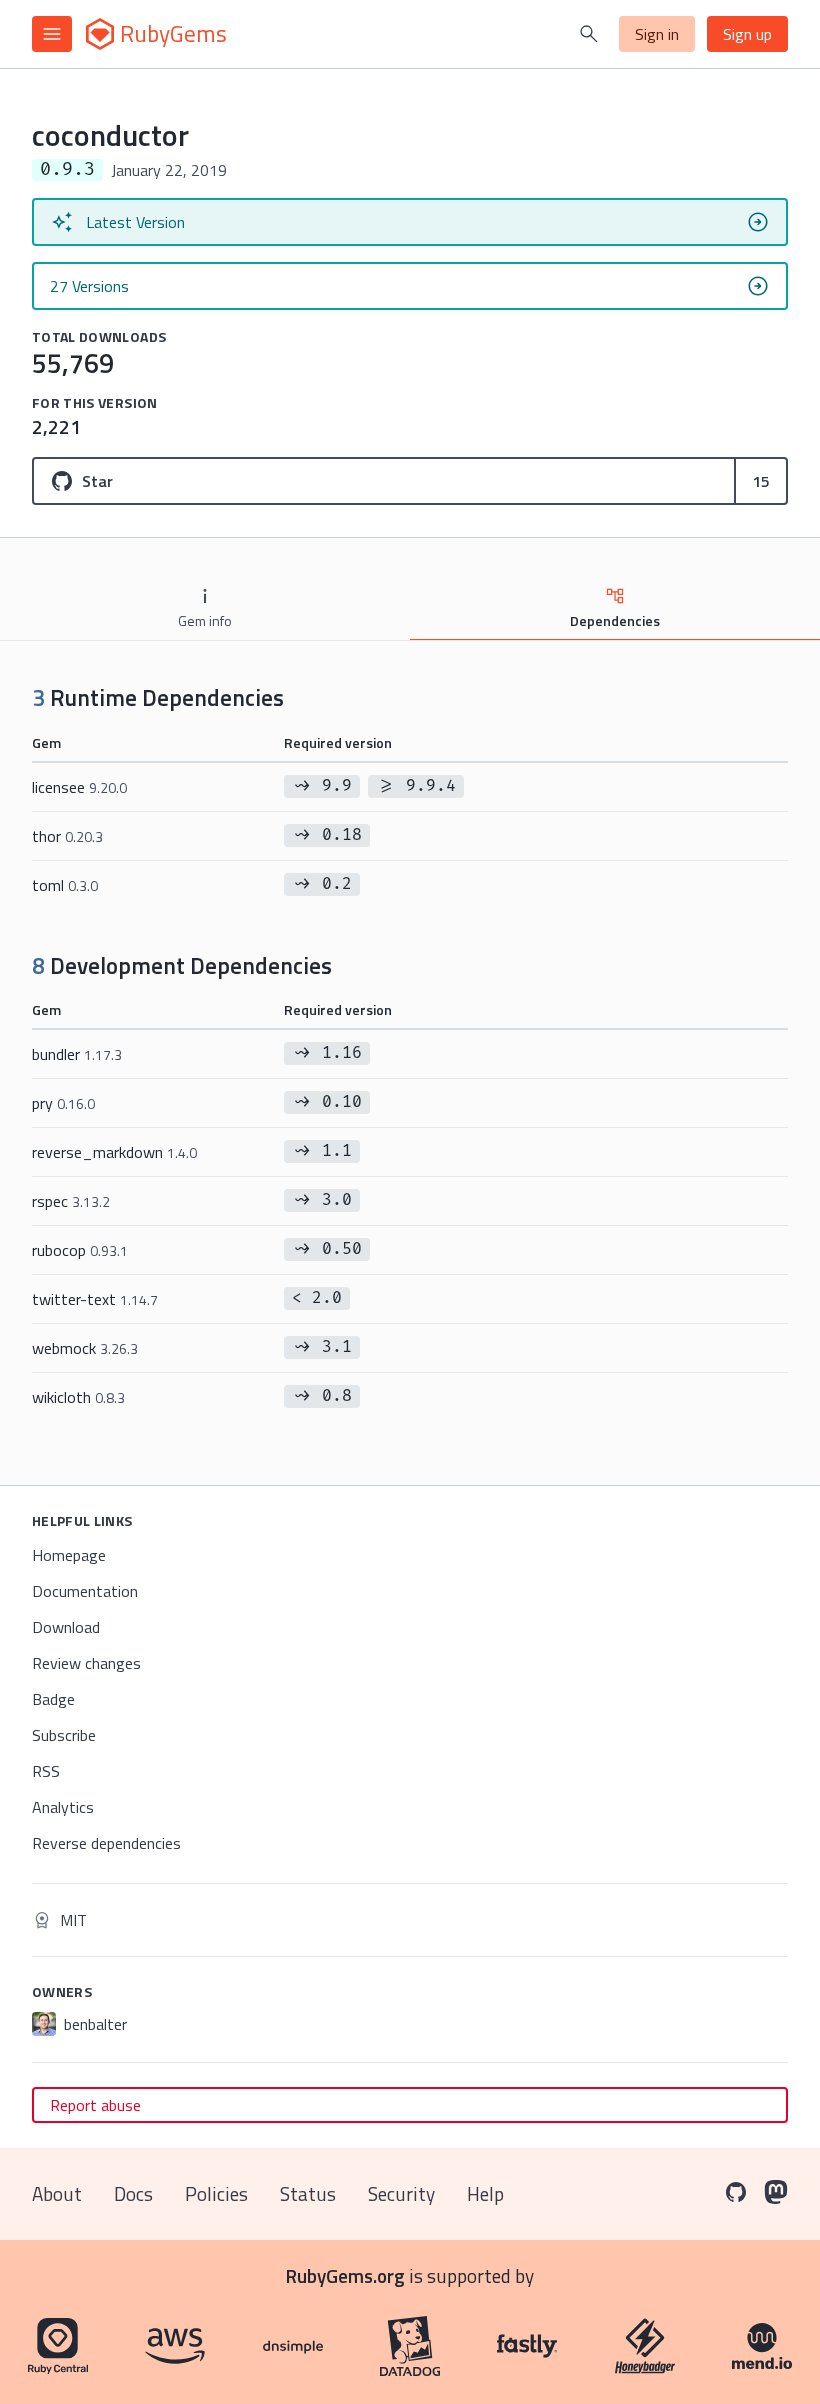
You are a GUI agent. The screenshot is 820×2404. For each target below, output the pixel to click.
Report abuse (95, 2105)
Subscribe (64, 1735)
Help (485, 2193)
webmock (85, 1348)
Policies (216, 2193)
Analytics (63, 1807)
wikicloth (78, 1397)
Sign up (747, 34)
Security (401, 2193)
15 (761, 481)
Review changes (86, 1663)
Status (308, 2193)
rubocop (80, 1250)
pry (63, 1103)
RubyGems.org (345, 2275)
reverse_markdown (114, 1152)
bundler (77, 1054)
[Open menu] (52, 34)
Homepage (69, 1555)
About (57, 2193)
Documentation (85, 1591)
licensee (79, 787)
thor (67, 836)
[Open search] (589, 34)
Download (66, 1627)
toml (65, 885)
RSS (46, 1771)
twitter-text (95, 1299)
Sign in (657, 34)
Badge (53, 1699)
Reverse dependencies (106, 1843)
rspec (71, 1201)
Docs (133, 2193)
